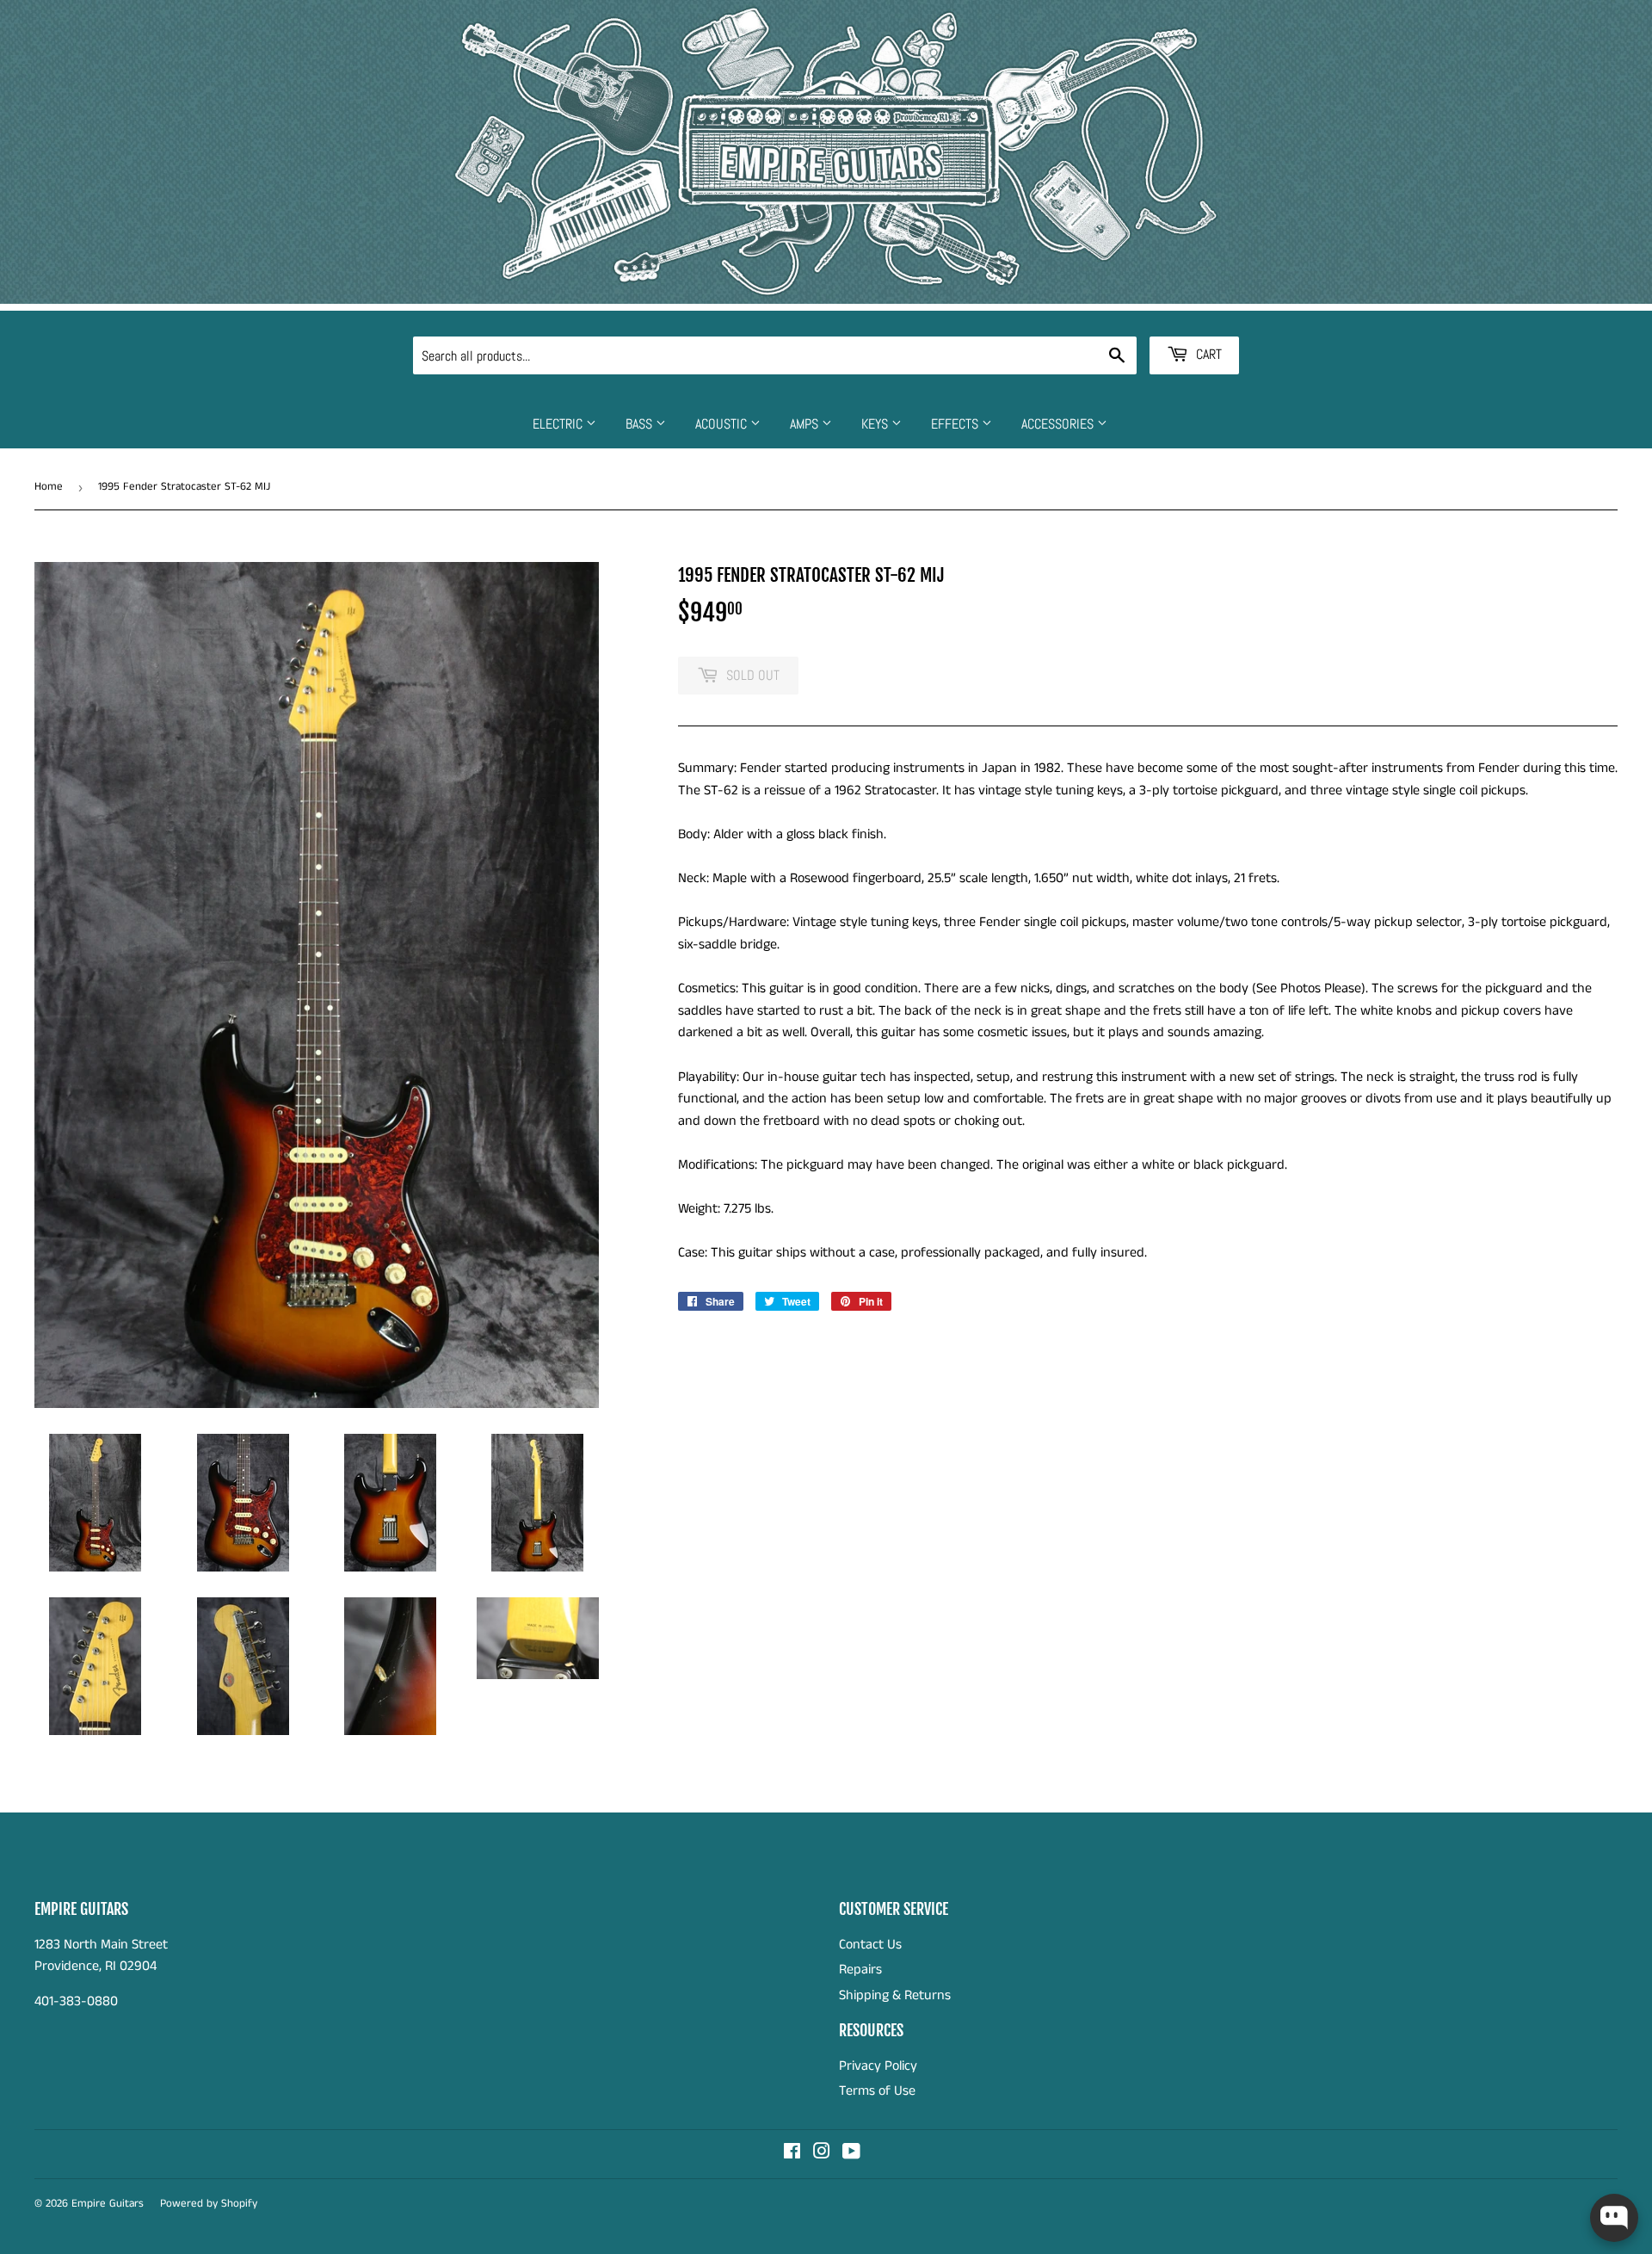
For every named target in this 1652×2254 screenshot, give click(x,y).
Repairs (860, 1970)
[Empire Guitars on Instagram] (822, 2154)
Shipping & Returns (895, 1995)
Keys (876, 424)
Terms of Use (877, 2091)
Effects (956, 424)
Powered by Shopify (209, 2204)
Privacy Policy (878, 2066)
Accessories (1059, 424)
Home (49, 487)
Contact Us (870, 1945)
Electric (559, 424)
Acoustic (723, 424)
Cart (1207, 354)
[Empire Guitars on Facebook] (792, 2154)
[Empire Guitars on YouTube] (851, 2154)
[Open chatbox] (1614, 2218)
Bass (641, 424)
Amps (806, 424)
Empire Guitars (108, 2204)
